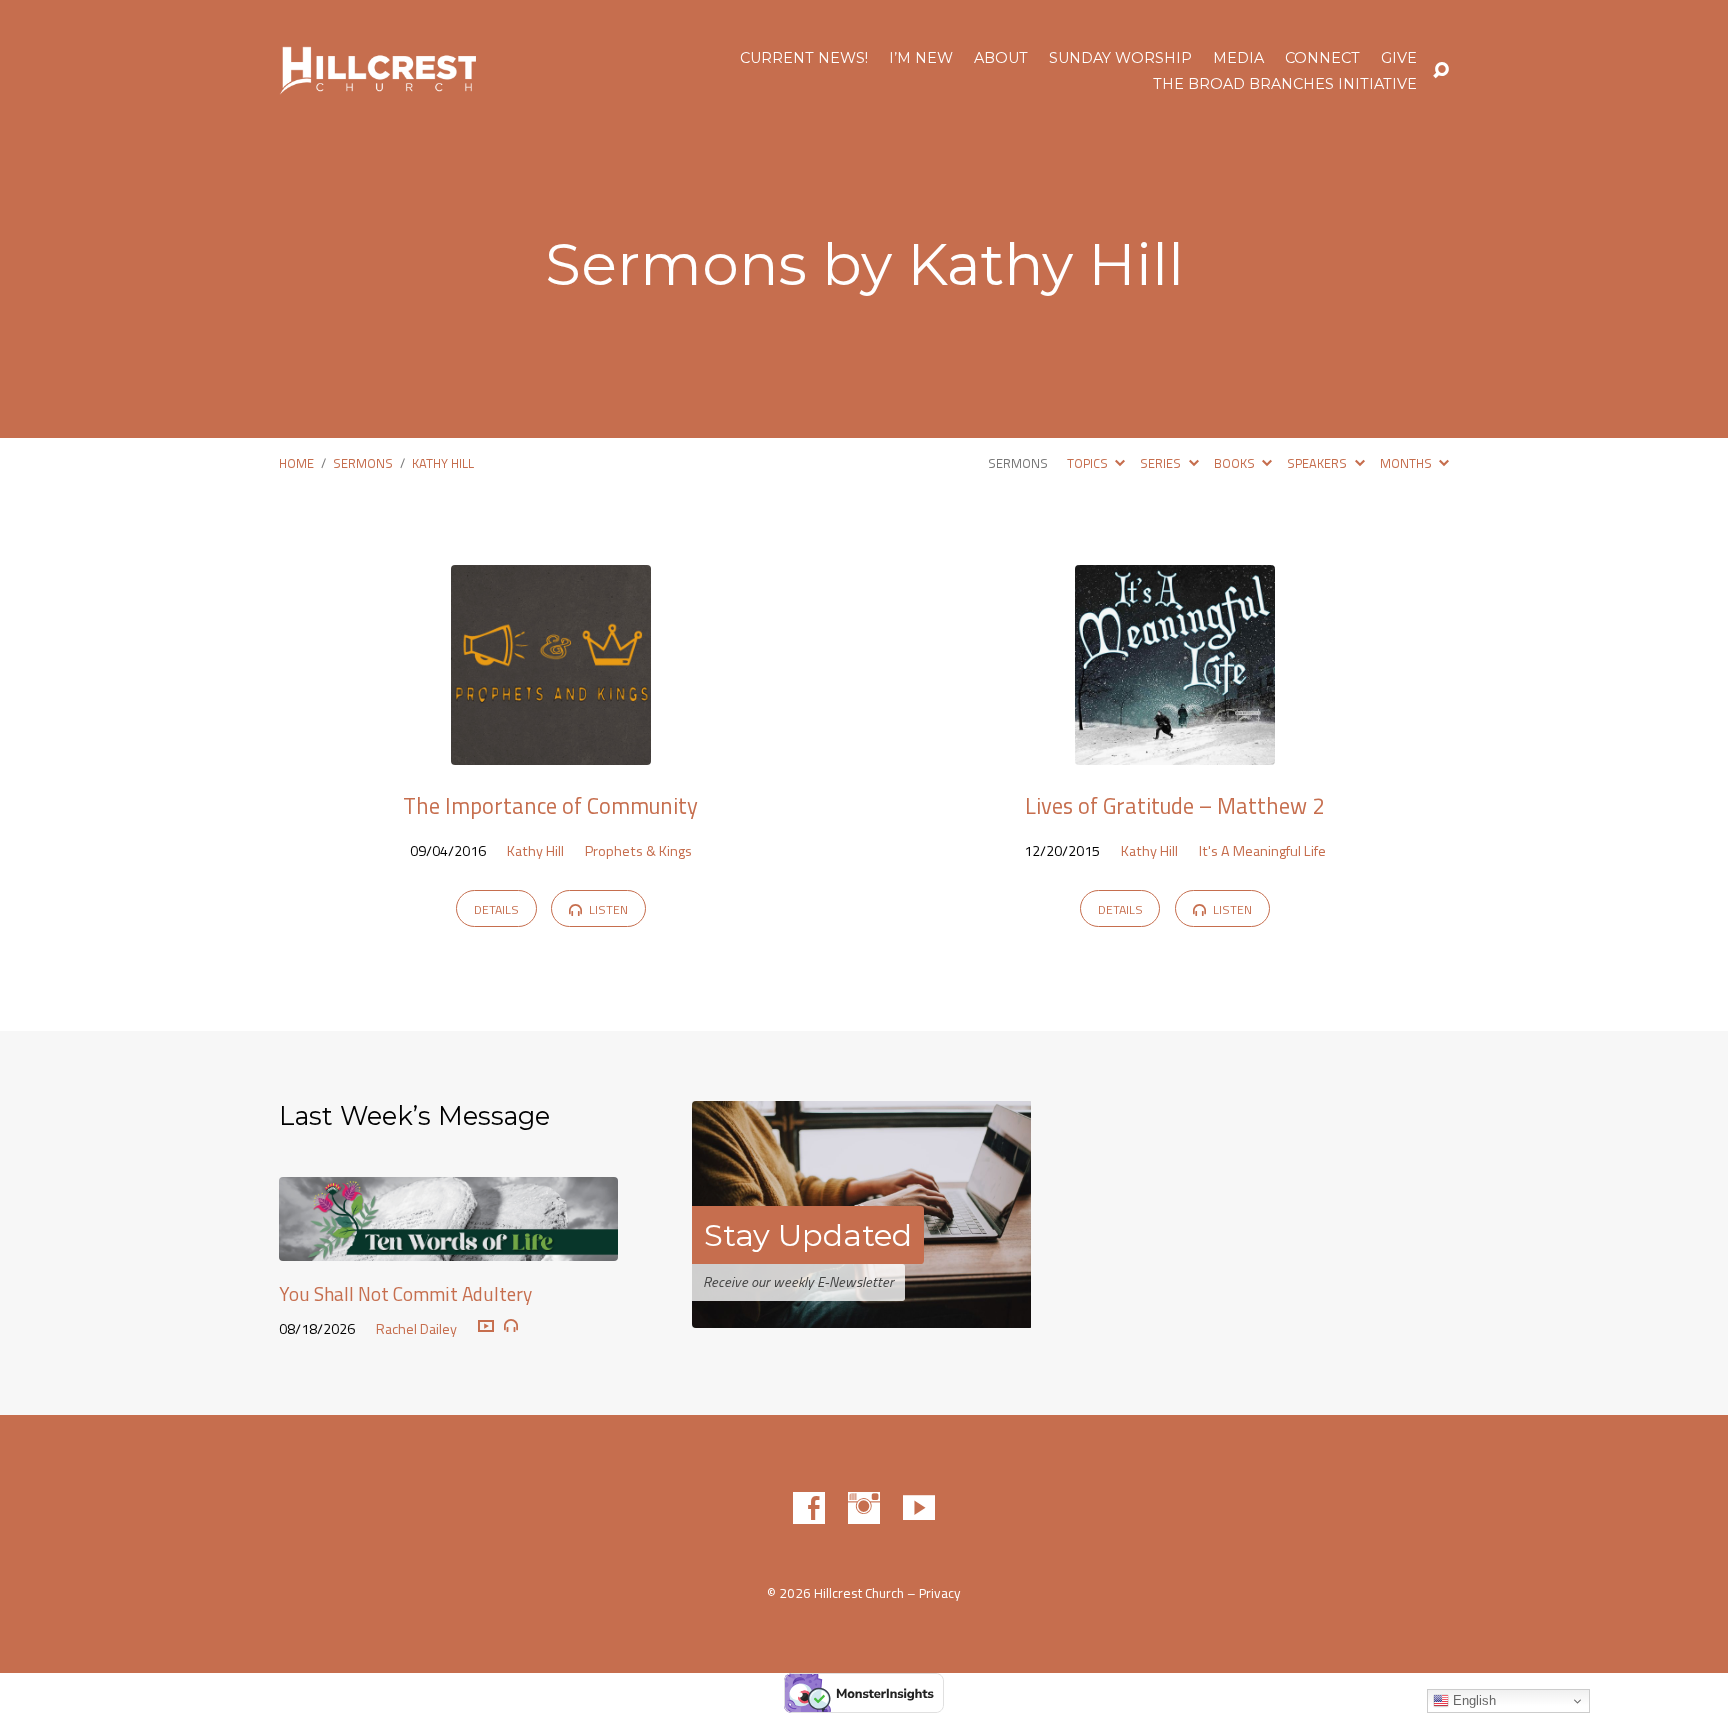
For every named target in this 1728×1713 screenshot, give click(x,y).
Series (1162, 463)
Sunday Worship (1120, 58)
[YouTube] (919, 1508)
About (1001, 58)
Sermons (363, 463)
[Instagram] (864, 1508)
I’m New (921, 58)
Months (1407, 463)
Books (1236, 463)
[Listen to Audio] (511, 1326)
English (1472, 1700)
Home (296, 463)
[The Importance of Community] (551, 750)
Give (1399, 58)
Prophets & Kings (638, 851)
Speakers (1318, 463)
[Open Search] (1441, 71)
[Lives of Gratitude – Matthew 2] (1175, 750)
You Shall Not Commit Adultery (405, 1293)
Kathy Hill (443, 463)
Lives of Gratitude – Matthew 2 (1175, 806)
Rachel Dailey (416, 1329)
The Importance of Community (550, 806)
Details (496, 909)
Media (1238, 58)
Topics (1089, 463)
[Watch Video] (486, 1327)
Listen (607, 909)
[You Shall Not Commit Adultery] (448, 1247)
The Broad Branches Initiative (1285, 84)
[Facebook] (809, 1508)
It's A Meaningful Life (1262, 851)
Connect (1322, 58)
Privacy (940, 1593)
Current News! (804, 58)
